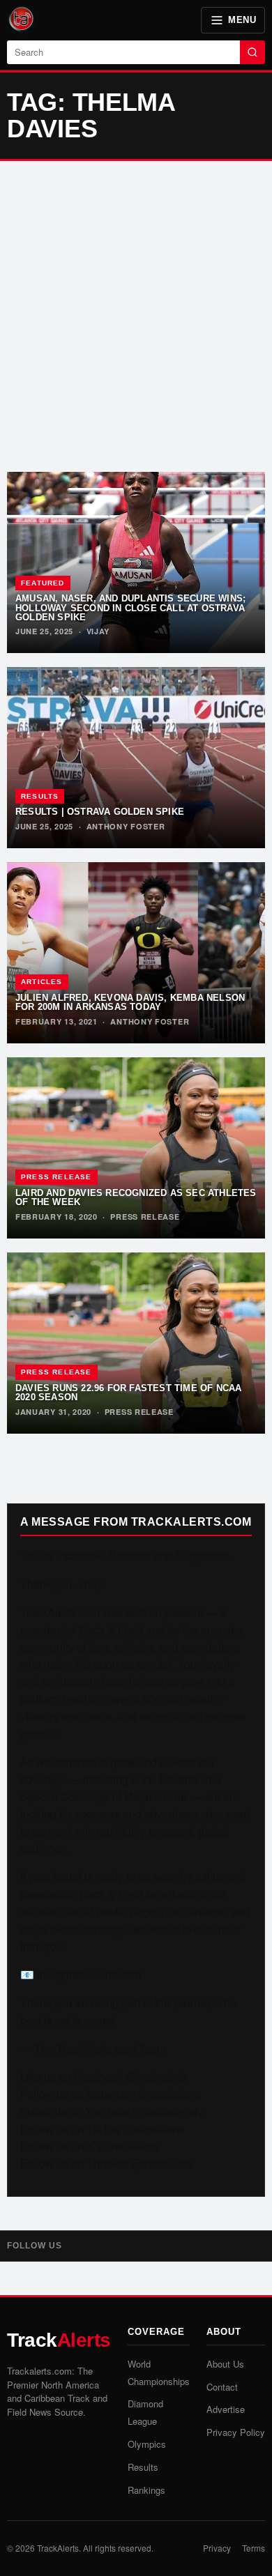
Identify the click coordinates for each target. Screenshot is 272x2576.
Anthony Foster (126, 826)
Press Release (56, 1177)
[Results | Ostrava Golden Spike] (136, 758)
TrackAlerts (58, 2548)
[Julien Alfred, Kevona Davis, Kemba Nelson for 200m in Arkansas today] (136, 953)
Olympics (147, 2444)
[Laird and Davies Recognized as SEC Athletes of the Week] (136, 1148)
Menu (242, 20)
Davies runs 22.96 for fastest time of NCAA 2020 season (128, 1393)
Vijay (98, 631)
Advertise (226, 2409)
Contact (222, 2387)
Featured (43, 583)
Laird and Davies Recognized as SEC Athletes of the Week (136, 1197)
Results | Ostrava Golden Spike (100, 812)
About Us (225, 2364)
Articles (42, 982)
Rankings (146, 2490)
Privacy (217, 2548)
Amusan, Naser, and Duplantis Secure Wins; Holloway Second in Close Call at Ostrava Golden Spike (130, 608)
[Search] (252, 52)
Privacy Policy (236, 2432)
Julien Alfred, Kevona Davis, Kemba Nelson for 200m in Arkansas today (130, 1002)
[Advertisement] (136, 316)
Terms (254, 2548)
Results (40, 796)
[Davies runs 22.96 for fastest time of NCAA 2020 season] (136, 1343)
